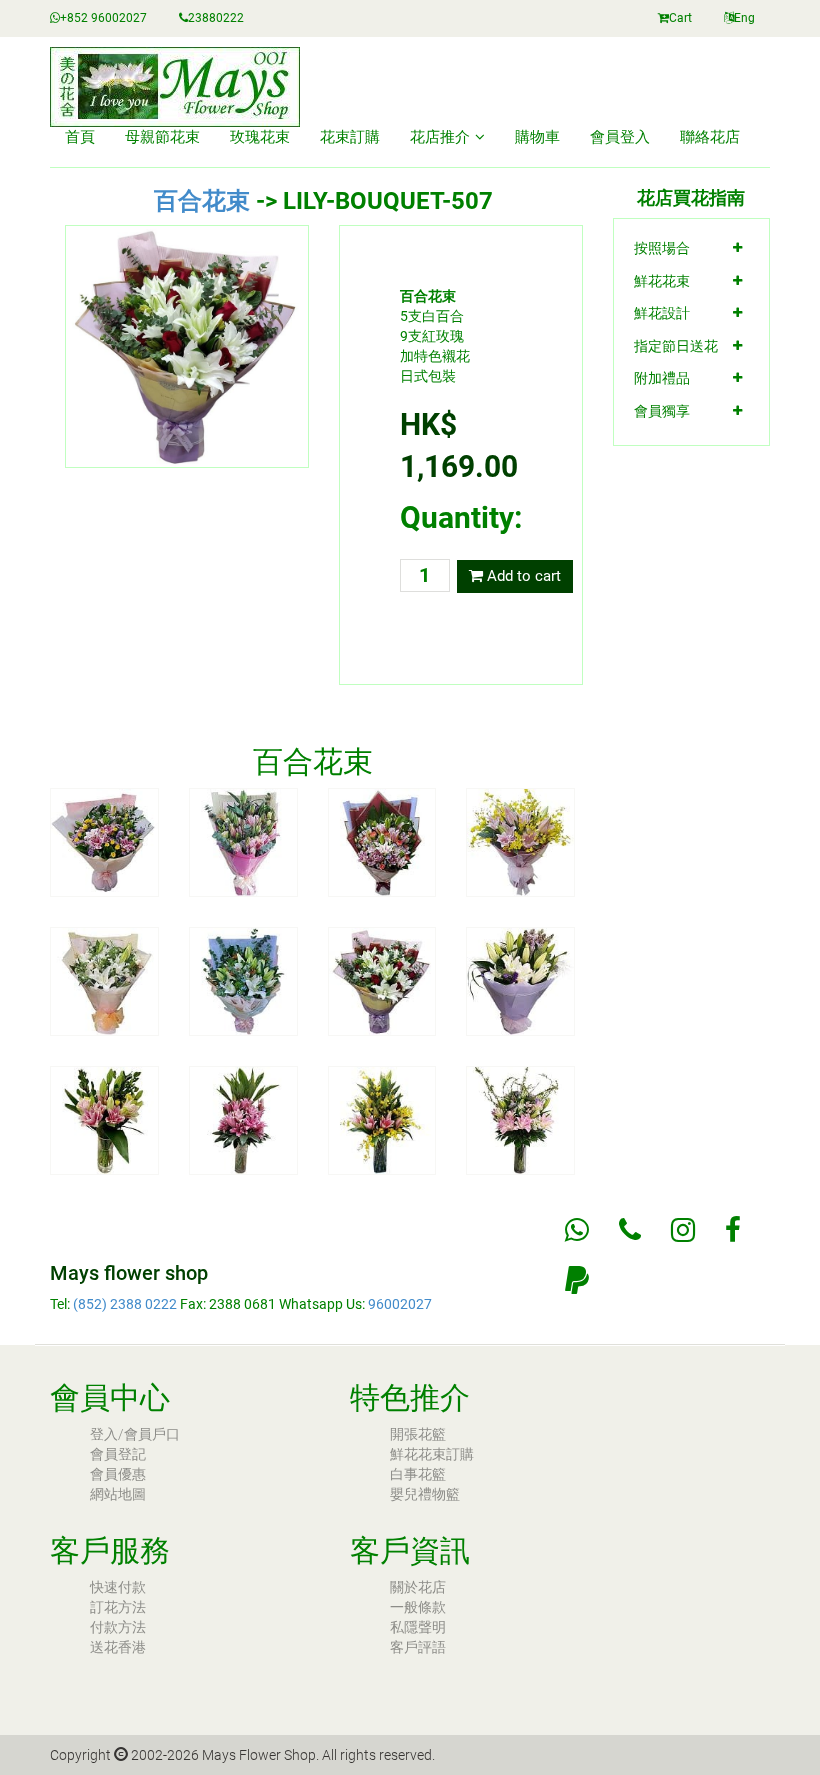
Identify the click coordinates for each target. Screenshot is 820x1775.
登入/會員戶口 (135, 1434)
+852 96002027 (103, 18)
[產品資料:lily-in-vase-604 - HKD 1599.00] (520, 1119)
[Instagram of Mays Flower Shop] (683, 1230)
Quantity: (461, 517)
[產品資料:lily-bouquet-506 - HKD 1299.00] (243, 980)
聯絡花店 (710, 137)
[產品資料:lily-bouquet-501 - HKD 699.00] (104, 842)
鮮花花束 (662, 281)
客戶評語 (418, 1647)
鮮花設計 (662, 313)
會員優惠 (118, 1474)
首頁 (80, 137)
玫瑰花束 (260, 137)
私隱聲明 (418, 1627)
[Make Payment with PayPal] (577, 1280)
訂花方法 (118, 1607)
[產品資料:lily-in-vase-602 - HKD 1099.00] (243, 1119)
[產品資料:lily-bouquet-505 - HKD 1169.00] (104, 980)
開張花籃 (418, 1434)
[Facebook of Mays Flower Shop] (733, 1230)
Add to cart (522, 576)
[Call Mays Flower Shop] (630, 1230)
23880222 (216, 18)
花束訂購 (350, 137)
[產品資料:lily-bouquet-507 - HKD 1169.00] (382, 980)
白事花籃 (418, 1474)
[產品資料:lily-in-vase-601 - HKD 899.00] (104, 1119)
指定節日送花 (676, 346)
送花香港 (118, 1647)
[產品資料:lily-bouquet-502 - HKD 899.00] (243, 842)
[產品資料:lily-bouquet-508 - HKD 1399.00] (520, 980)
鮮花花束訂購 (432, 1454)
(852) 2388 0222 (125, 1304)
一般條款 (418, 1607)
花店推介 (440, 137)
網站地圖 (118, 1494)
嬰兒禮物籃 (425, 1494)
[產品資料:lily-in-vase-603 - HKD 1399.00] (382, 1119)
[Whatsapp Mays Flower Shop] (577, 1230)
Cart (680, 18)
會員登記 (118, 1454)
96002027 (400, 1304)
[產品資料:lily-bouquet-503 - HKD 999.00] (382, 842)
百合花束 (202, 201)
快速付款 (118, 1587)
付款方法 (118, 1627)
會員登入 (620, 137)
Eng (744, 18)
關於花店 (418, 1587)
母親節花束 (162, 137)
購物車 (537, 137)
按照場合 (662, 248)
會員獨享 (662, 411)
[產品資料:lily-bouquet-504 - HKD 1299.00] (520, 842)
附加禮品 (662, 378)
